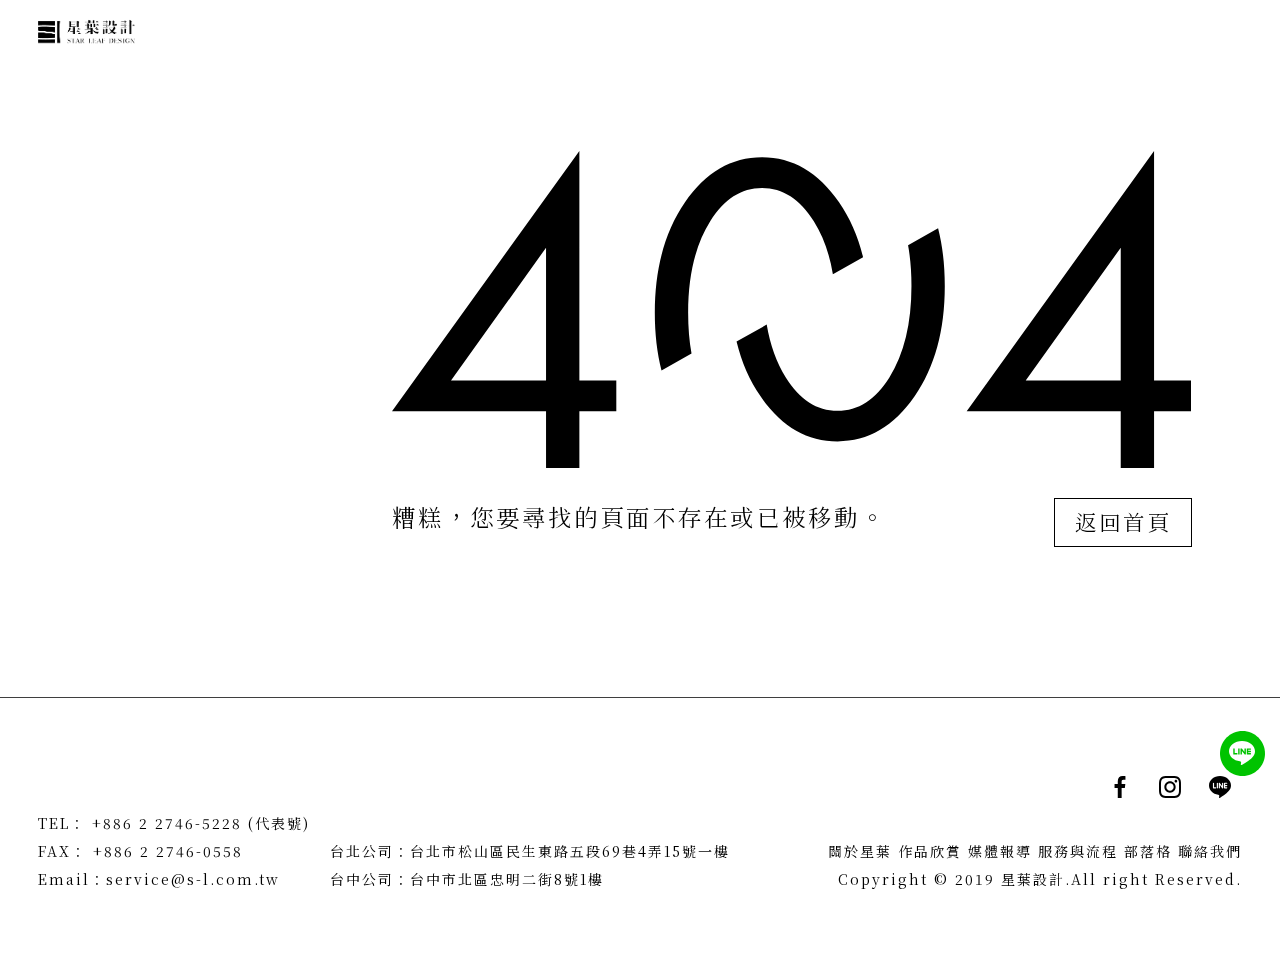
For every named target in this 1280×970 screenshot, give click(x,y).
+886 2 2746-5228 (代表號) (201, 823)
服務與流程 (1078, 851)
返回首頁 (1123, 522)
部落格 (1148, 851)
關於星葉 (860, 851)
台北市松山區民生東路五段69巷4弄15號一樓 (570, 851)
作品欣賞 (930, 851)
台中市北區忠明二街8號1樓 (507, 879)
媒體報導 (1000, 851)
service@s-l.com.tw (193, 879)
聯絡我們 (1210, 851)
